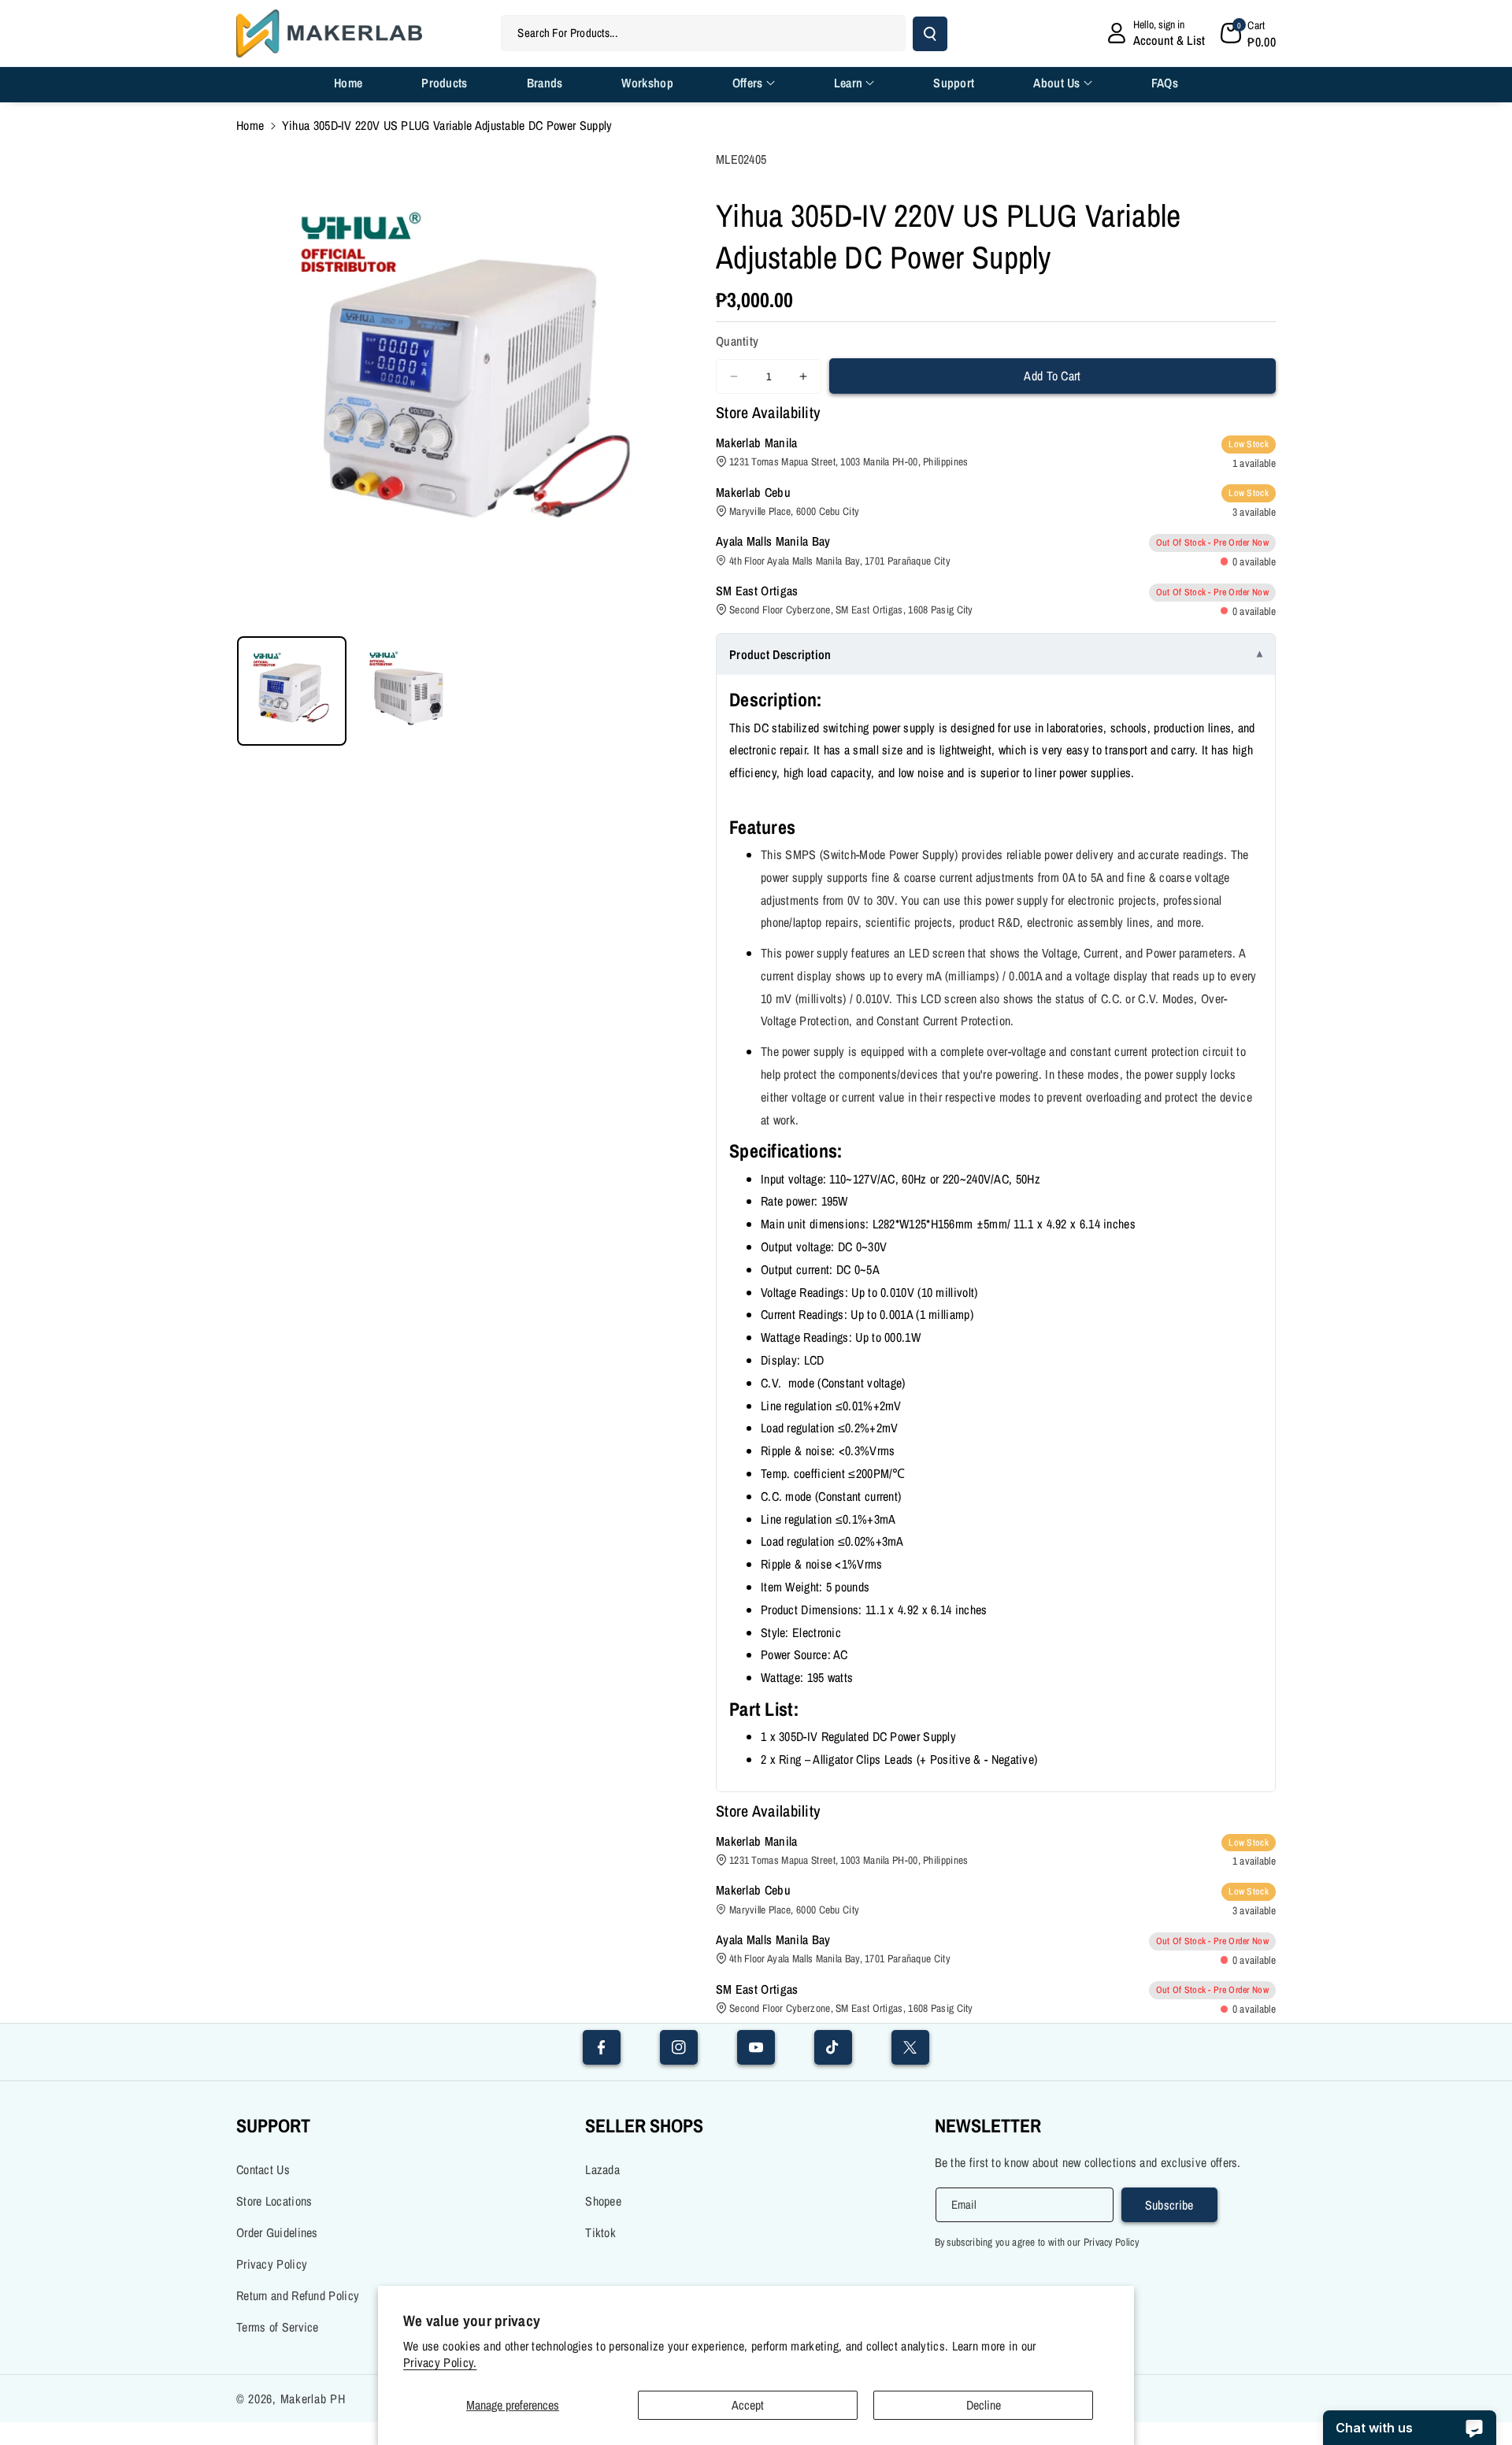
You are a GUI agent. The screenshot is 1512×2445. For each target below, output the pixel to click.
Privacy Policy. (440, 2363)
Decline (984, 2405)
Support (273, 2125)
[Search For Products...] (930, 34)
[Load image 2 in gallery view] (409, 691)
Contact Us (263, 2169)
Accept (748, 2405)
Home (250, 125)
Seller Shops (644, 2125)
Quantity (737, 341)
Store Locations (274, 2201)
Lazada (602, 2169)
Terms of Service (278, 2327)
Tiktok (600, 2232)
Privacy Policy (272, 2264)
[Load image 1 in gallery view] (292, 691)
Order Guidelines (277, 2232)
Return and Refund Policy (298, 2295)
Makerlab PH (313, 2399)
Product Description (780, 654)
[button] (1248, 33)
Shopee (603, 2201)
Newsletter (988, 2125)
